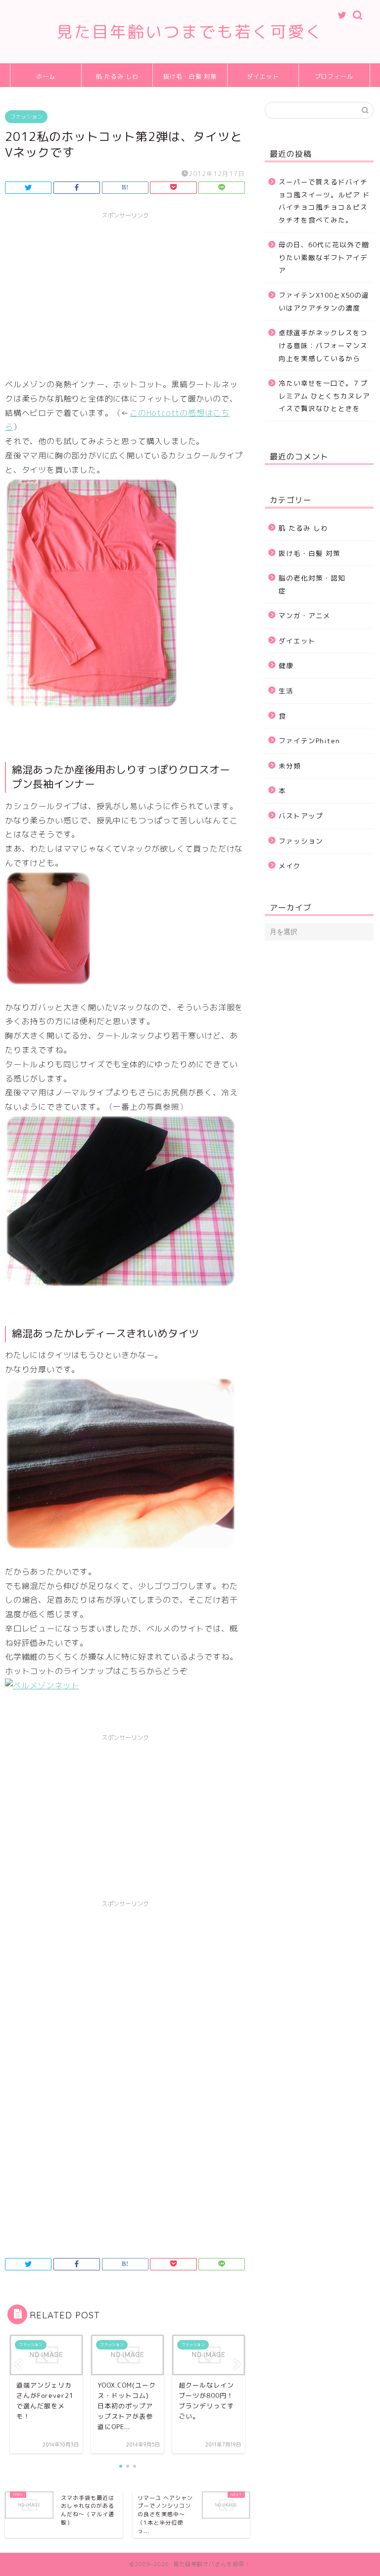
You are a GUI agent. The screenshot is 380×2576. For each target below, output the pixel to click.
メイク (290, 866)
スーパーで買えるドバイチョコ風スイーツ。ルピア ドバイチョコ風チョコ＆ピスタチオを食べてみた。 (324, 201)
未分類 (290, 766)
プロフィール (334, 76)
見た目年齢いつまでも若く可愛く (190, 31)
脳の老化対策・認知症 (312, 584)
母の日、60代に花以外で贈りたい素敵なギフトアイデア (324, 257)
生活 (286, 691)
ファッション (26, 117)
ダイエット (263, 76)
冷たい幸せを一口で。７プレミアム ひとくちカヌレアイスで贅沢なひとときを (324, 396)
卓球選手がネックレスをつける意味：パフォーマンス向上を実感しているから (323, 345)
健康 (286, 665)
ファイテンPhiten (309, 741)
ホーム (46, 76)
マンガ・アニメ (305, 615)
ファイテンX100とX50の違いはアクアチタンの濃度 (324, 301)
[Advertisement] (125, 293)
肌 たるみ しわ (117, 76)
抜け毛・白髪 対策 (190, 76)
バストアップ (301, 816)
